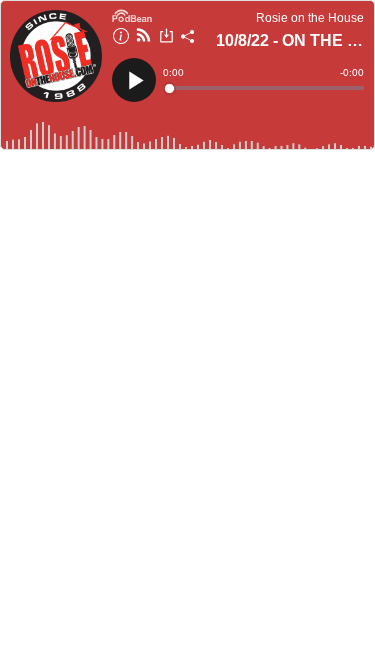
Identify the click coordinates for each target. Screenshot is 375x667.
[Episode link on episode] (56, 56)
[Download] (166, 38)
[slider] (265, 88)
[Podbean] (132, 14)
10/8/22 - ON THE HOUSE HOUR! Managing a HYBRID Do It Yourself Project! (290, 40)
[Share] (188, 39)
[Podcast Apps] (143, 38)
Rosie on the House (310, 18)
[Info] (121, 39)
